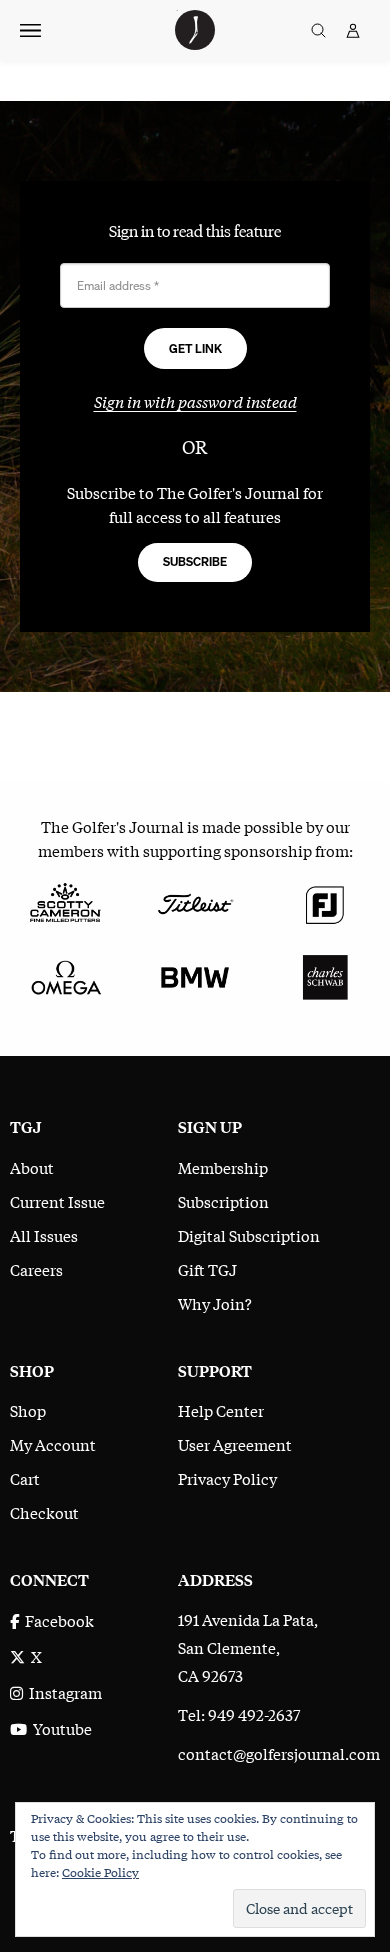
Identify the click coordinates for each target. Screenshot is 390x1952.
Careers (36, 1269)
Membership (223, 1167)
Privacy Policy (227, 1478)
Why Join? (215, 1303)
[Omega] (65, 975)
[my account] (353, 30)
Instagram (62, 1692)
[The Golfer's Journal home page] (195, 43)
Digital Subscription (249, 1235)
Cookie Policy (100, 1872)
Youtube (59, 1728)
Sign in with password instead (195, 401)
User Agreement (235, 1444)
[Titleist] (195, 901)
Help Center (221, 1410)
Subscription (223, 1201)
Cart (25, 1478)
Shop (28, 1410)
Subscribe (195, 561)
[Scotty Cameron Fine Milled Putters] (65, 901)
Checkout (44, 1512)
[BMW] (195, 975)
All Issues (44, 1235)
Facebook (56, 1620)
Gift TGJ (207, 1269)
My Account (53, 1444)
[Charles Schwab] (325, 975)
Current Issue (57, 1201)
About (32, 1167)
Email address (118, 286)
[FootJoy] (325, 901)
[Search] (318, 30)
